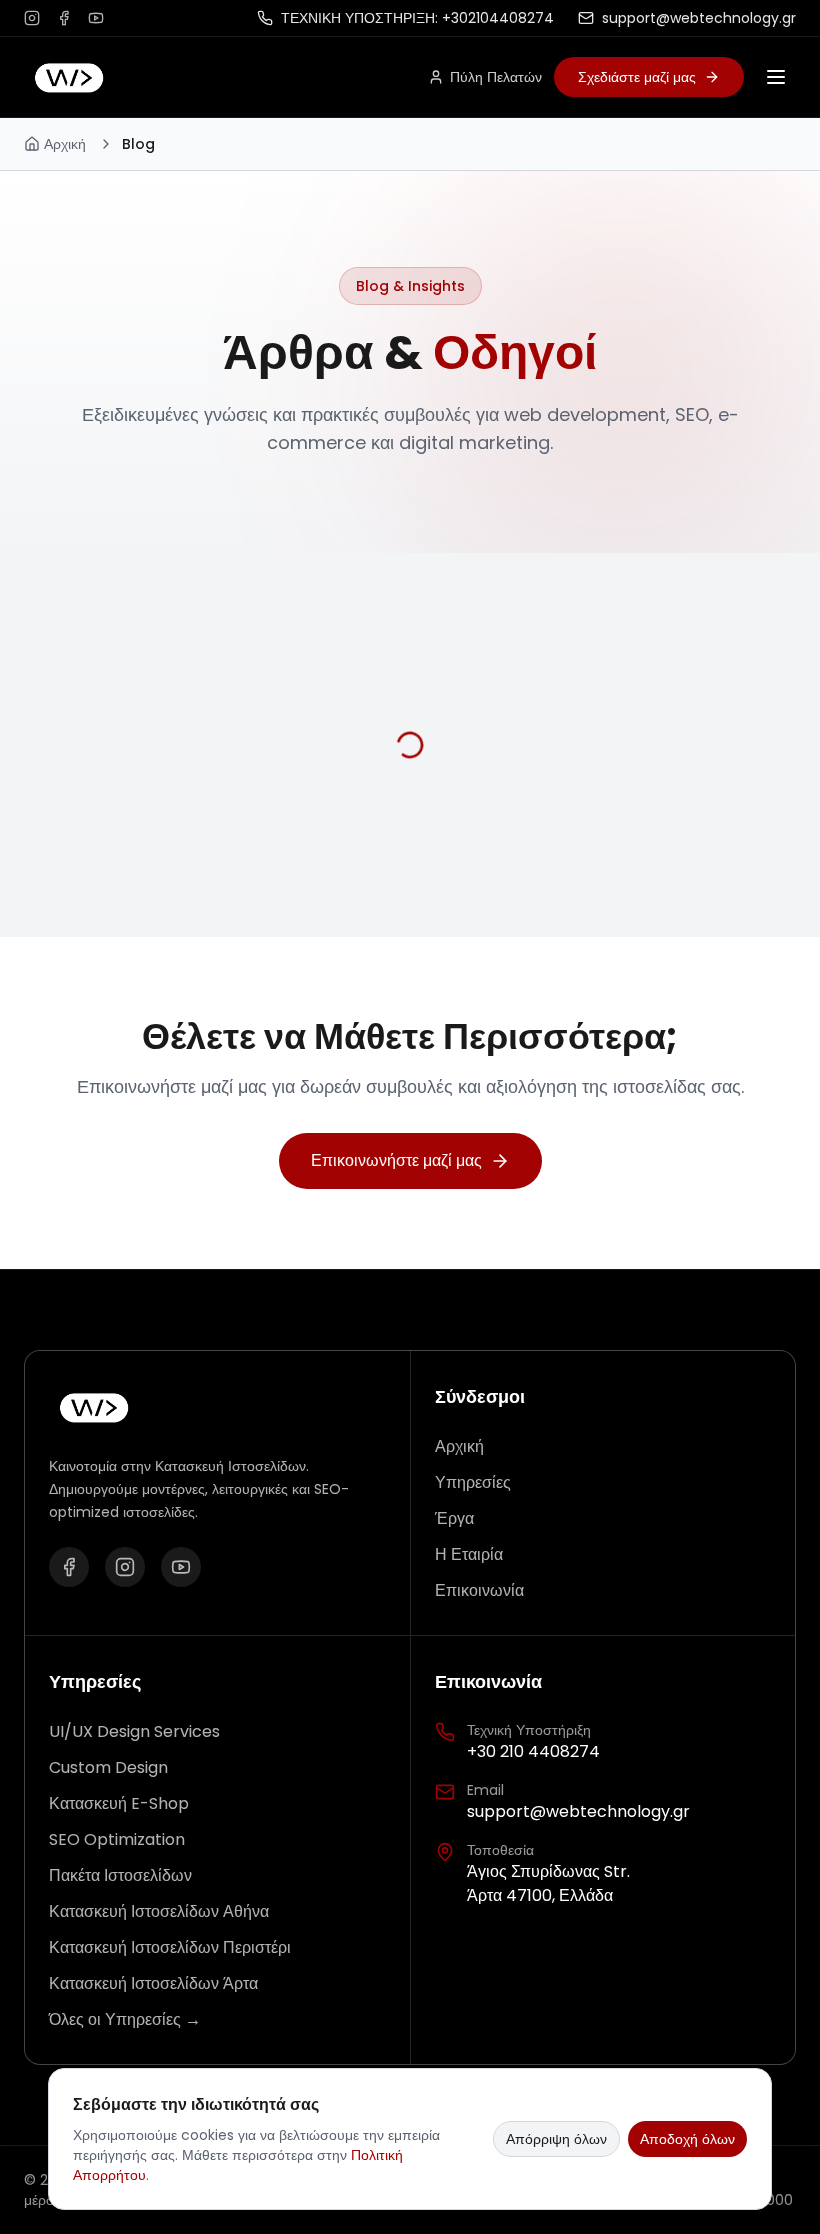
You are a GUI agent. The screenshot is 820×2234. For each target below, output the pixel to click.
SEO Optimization (117, 1839)
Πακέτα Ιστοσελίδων (120, 1875)
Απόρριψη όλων (556, 2139)
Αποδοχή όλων (687, 2139)
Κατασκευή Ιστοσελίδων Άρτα (153, 1983)
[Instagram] (125, 1567)
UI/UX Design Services (134, 1731)
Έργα (454, 1518)
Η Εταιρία (469, 1554)
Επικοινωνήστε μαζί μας (396, 1160)
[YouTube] (181, 1567)
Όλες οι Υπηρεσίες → (125, 2019)
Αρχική (65, 144)
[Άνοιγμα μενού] (776, 77)
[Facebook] (69, 1567)
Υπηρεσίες (473, 1482)
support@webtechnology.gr (578, 1811)
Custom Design (108, 1767)
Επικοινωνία (479, 1590)
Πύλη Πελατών (496, 77)
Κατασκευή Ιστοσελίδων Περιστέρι (170, 1947)
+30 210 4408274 (533, 1751)
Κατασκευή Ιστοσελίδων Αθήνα (159, 1911)
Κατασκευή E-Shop (119, 1803)
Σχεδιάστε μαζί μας (637, 77)
